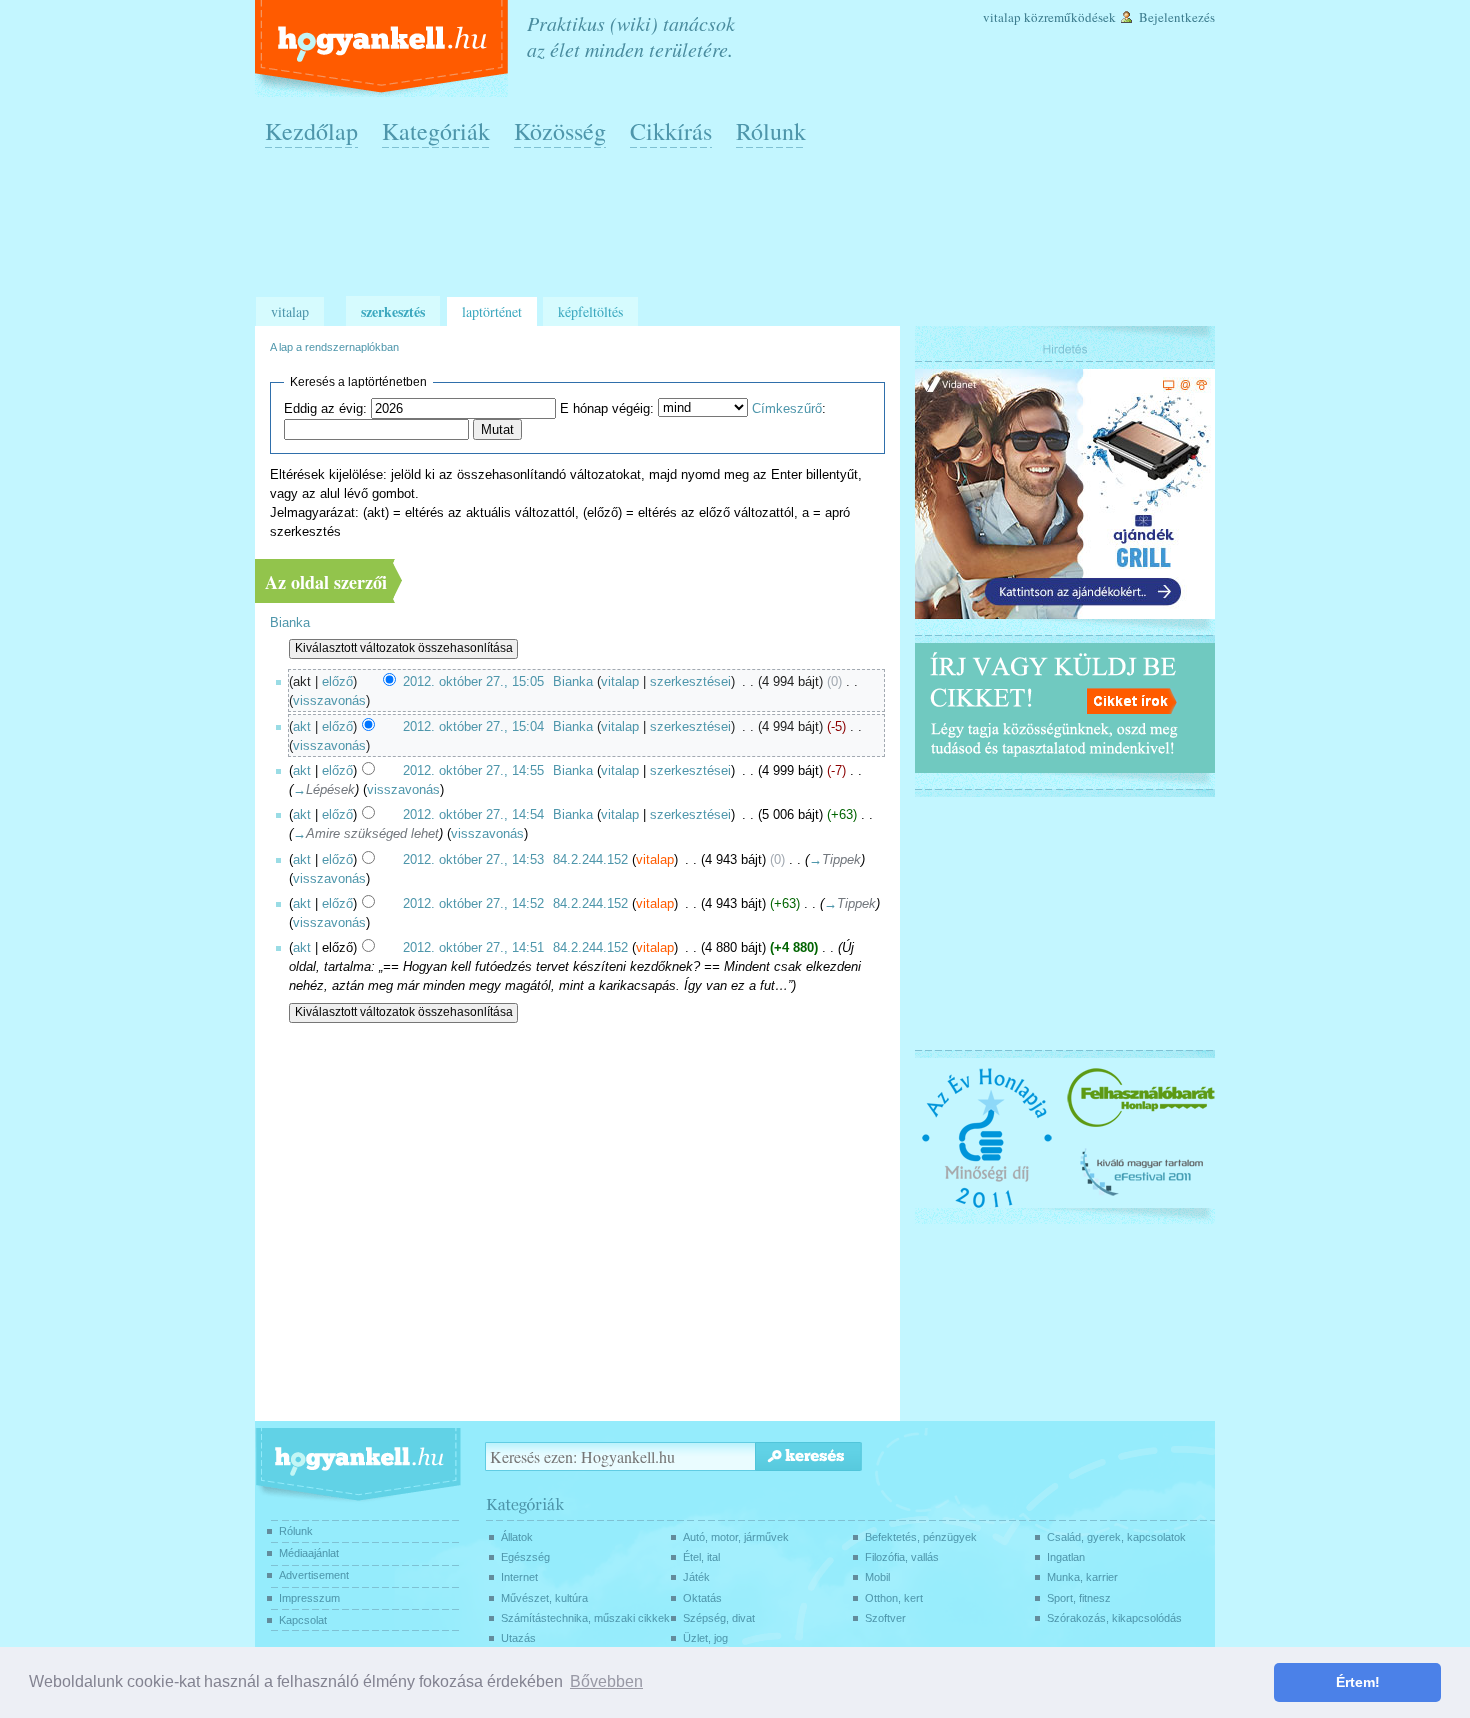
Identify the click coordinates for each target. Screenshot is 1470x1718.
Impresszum (309, 1598)
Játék (696, 1577)
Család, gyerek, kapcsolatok (1116, 1537)
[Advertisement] (740, 231)
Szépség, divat (719, 1618)
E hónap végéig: (607, 409)
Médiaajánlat (309, 1553)
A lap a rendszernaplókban (334, 347)
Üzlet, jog (705, 1638)
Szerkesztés (393, 311)
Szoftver (885, 1618)
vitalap (620, 682)
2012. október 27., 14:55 (473, 771)
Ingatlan (1066, 1557)
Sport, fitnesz (1079, 1598)
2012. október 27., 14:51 (473, 948)
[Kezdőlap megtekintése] (383, 48)
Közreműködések (1070, 17)
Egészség (525, 1557)
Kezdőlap (311, 131)
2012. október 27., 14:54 (473, 815)
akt (302, 727)
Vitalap (1002, 17)
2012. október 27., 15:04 (473, 727)
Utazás (518, 1638)
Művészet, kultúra (544, 1598)
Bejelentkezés (1177, 17)
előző (337, 682)
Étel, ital (701, 1557)
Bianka (290, 623)
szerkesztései (690, 682)
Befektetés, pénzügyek (921, 1537)
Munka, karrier (1082, 1577)
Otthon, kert (894, 1598)
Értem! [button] (1358, 1682)
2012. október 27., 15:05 (473, 682)
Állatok (517, 1537)
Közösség (560, 131)
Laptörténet (492, 311)
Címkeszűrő (787, 409)
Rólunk (771, 131)
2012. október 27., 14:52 (473, 904)
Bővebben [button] (606, 1681)
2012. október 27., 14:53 (473, 860)
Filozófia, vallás (902, 1557)
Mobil (877, 1577)
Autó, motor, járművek (736, 1537)
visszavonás (329, 701)
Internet (519, 1577)
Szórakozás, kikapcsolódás (1114, 1618)
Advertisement (314, 1575)
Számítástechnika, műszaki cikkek (585, 1618)
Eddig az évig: (325, 409)
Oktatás (702, 1598)
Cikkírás (671, 131)
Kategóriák (436, 131)
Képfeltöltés (590, 311)
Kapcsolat (303, 1620)
